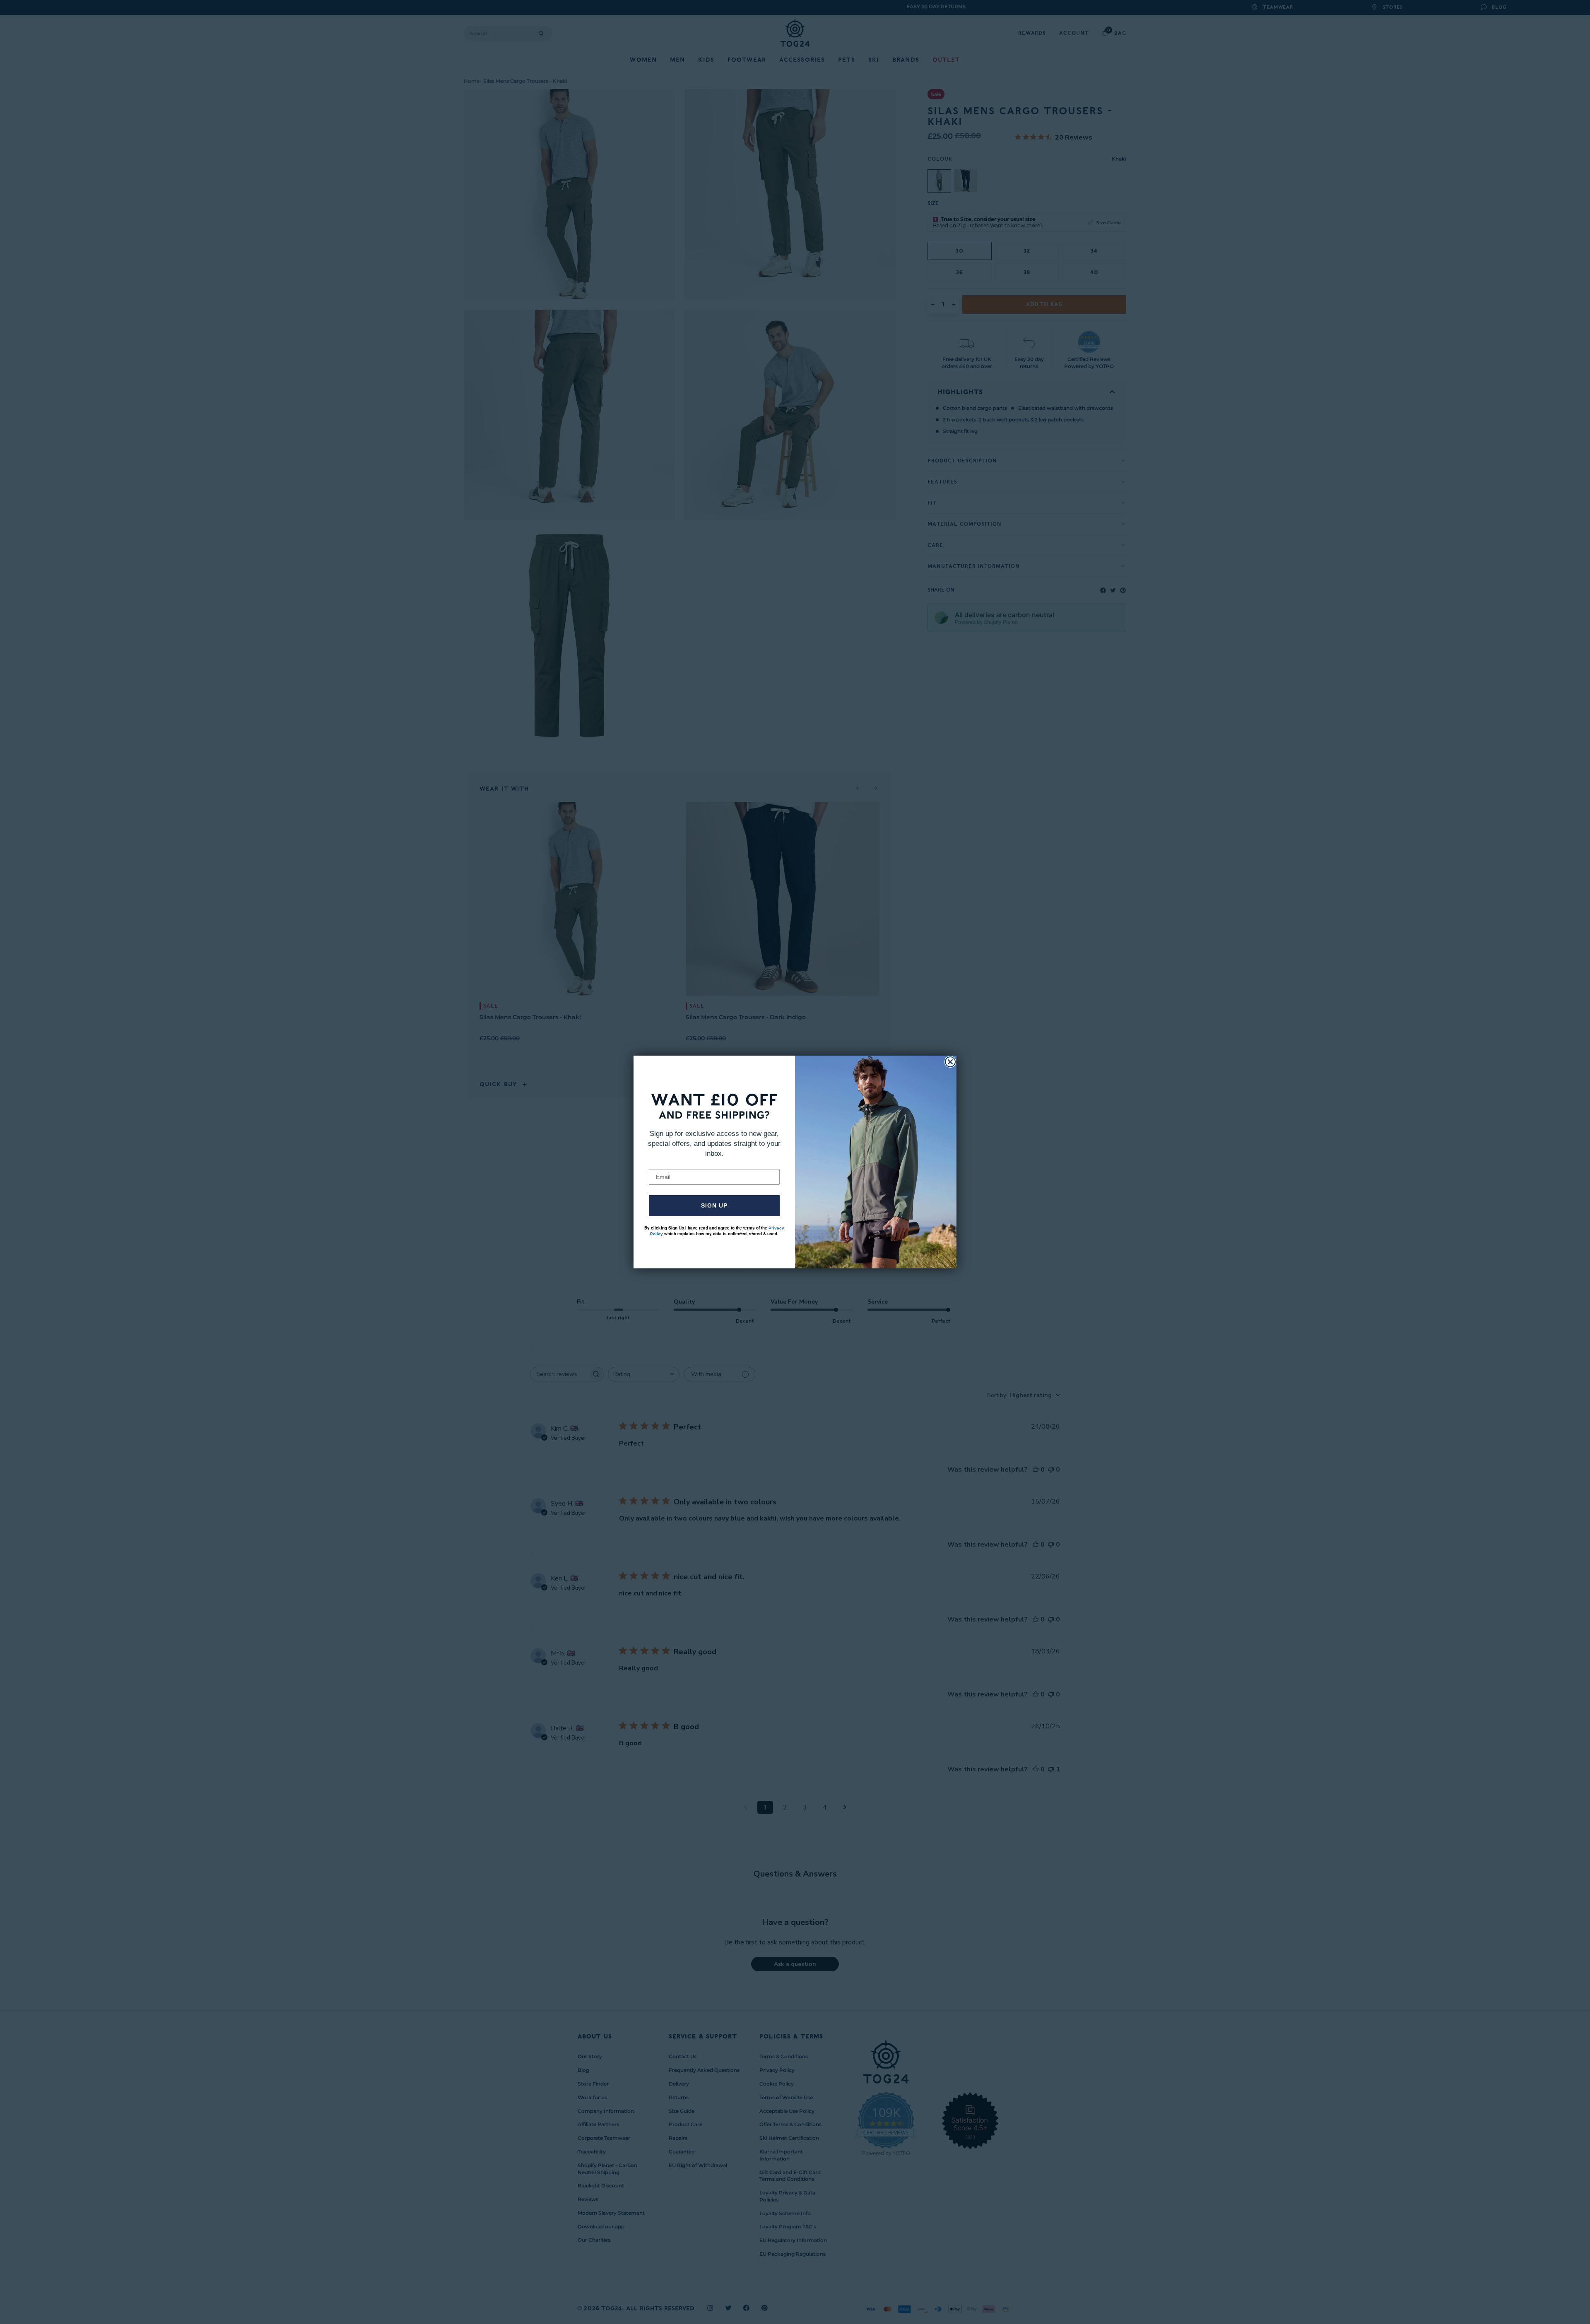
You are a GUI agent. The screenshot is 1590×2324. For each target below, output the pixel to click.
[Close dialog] (950, 1062)
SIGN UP (714, 1205)
